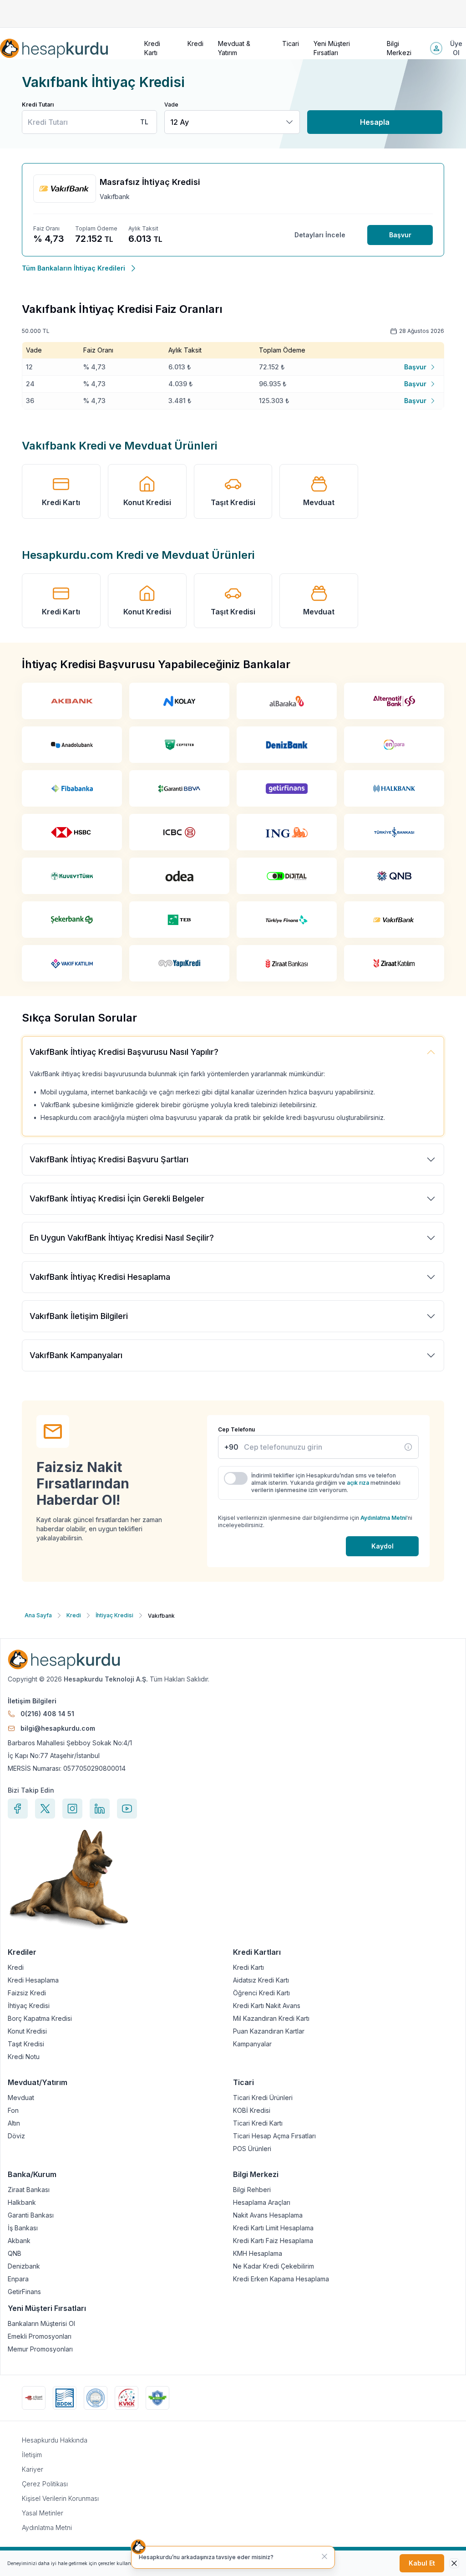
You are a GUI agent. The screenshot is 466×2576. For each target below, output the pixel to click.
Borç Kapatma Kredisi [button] (40, 2019)
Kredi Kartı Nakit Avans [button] (267, 2006)
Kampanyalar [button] (252, 2044)
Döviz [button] (16, 2136)
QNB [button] (15, 2254)
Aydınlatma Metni (383, 1518)
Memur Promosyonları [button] (40, 2349)
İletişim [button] (32, 2455)
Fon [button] (13, 2111)
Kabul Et (422, 2563)
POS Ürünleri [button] (252, 2149)
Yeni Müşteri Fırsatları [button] (332, 48)
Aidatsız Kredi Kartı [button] (261, 1980)
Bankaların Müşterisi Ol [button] (41, 2324)
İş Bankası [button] (23, 2228)
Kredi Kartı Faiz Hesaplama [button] (273, 2241)
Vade (171, 105)
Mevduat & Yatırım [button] (234, 48)
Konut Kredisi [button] (147, 502)
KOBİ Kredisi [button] (252, 2111)
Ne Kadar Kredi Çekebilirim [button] (274, 2266)
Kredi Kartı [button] (152, 48)
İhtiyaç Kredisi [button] (29, 2006)
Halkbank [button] (22, 2203)
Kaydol (382, 1546)
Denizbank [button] (24, 2266)
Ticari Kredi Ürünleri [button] (263, 2098)
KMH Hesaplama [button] (258, 2254)
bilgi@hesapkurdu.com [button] (58, 1728)
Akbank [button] (19, 2241)
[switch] (236, 1478)
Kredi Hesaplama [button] (33, 1980)
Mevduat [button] (319, 502)
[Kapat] (324, 2556)
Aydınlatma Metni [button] (47, 2527)
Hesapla (375, 122)
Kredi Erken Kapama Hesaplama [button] (281, 2279)
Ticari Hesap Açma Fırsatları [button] (274, 2136)
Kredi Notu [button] (24, 2057)
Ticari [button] (291, 43)
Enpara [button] (18, 2279)
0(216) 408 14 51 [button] (47, 1714)
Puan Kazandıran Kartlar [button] (269, 2031)
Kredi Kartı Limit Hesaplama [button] (273, 2228)
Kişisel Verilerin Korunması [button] (60, 2498)
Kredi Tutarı (38, 105)
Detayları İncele (320, 235)
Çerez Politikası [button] (45, 2484)
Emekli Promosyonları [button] (40, 2336)
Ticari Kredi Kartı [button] (258, 2123)
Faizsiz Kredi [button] (27, 1993)
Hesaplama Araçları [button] (262, 2203)
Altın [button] (14, 2123)
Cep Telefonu (236, 1429)
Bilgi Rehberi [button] (252, 2190)
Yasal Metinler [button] (43, 2513)
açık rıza (358, 1483)
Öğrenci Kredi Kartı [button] (261, 1993)
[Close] (454, 2563)
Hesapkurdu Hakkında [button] (55, 2440)
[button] (54, 48)
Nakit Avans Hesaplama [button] (268, 2215)
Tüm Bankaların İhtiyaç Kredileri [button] (73, 268)
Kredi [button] (195, 43)
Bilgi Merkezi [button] (399, 48)
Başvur (400, 235)
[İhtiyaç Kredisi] (408, 1447)
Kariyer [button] (33, 2469)
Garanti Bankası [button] (31, 2215)
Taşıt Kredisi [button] (233, 502)
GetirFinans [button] (24, 2292)
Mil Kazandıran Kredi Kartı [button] (271, 2019)
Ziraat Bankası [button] (29, 2190)
